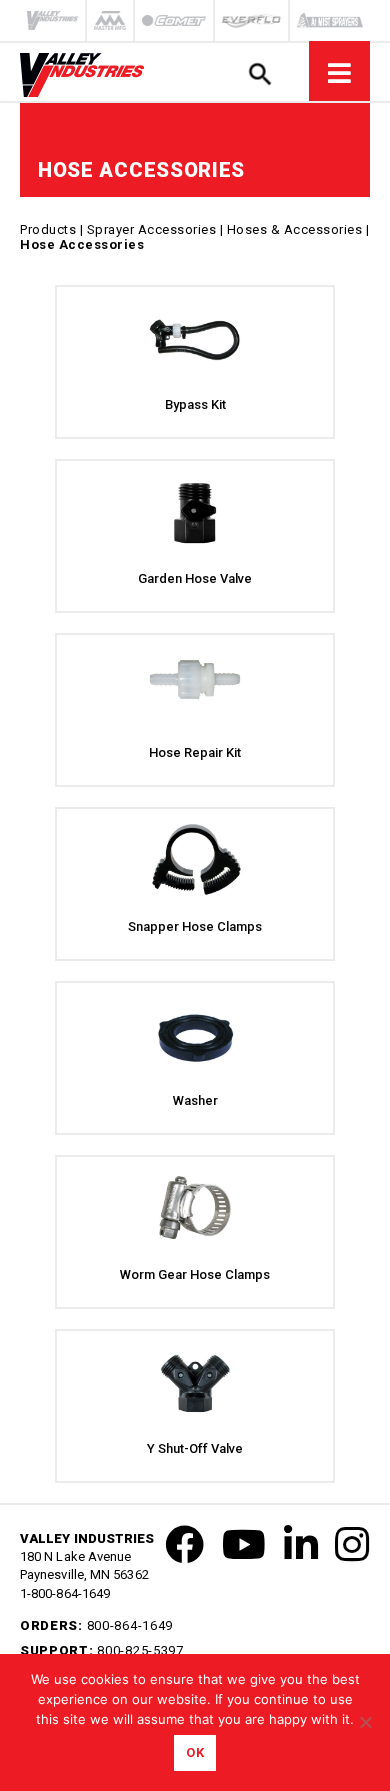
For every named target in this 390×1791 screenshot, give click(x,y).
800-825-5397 (140, 1650)
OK (195, 1752)
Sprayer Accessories (152, 229)
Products (48, 229)
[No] (365, 1722)
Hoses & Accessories (295, 229)
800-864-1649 (130, 1625)
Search (259, 73)
